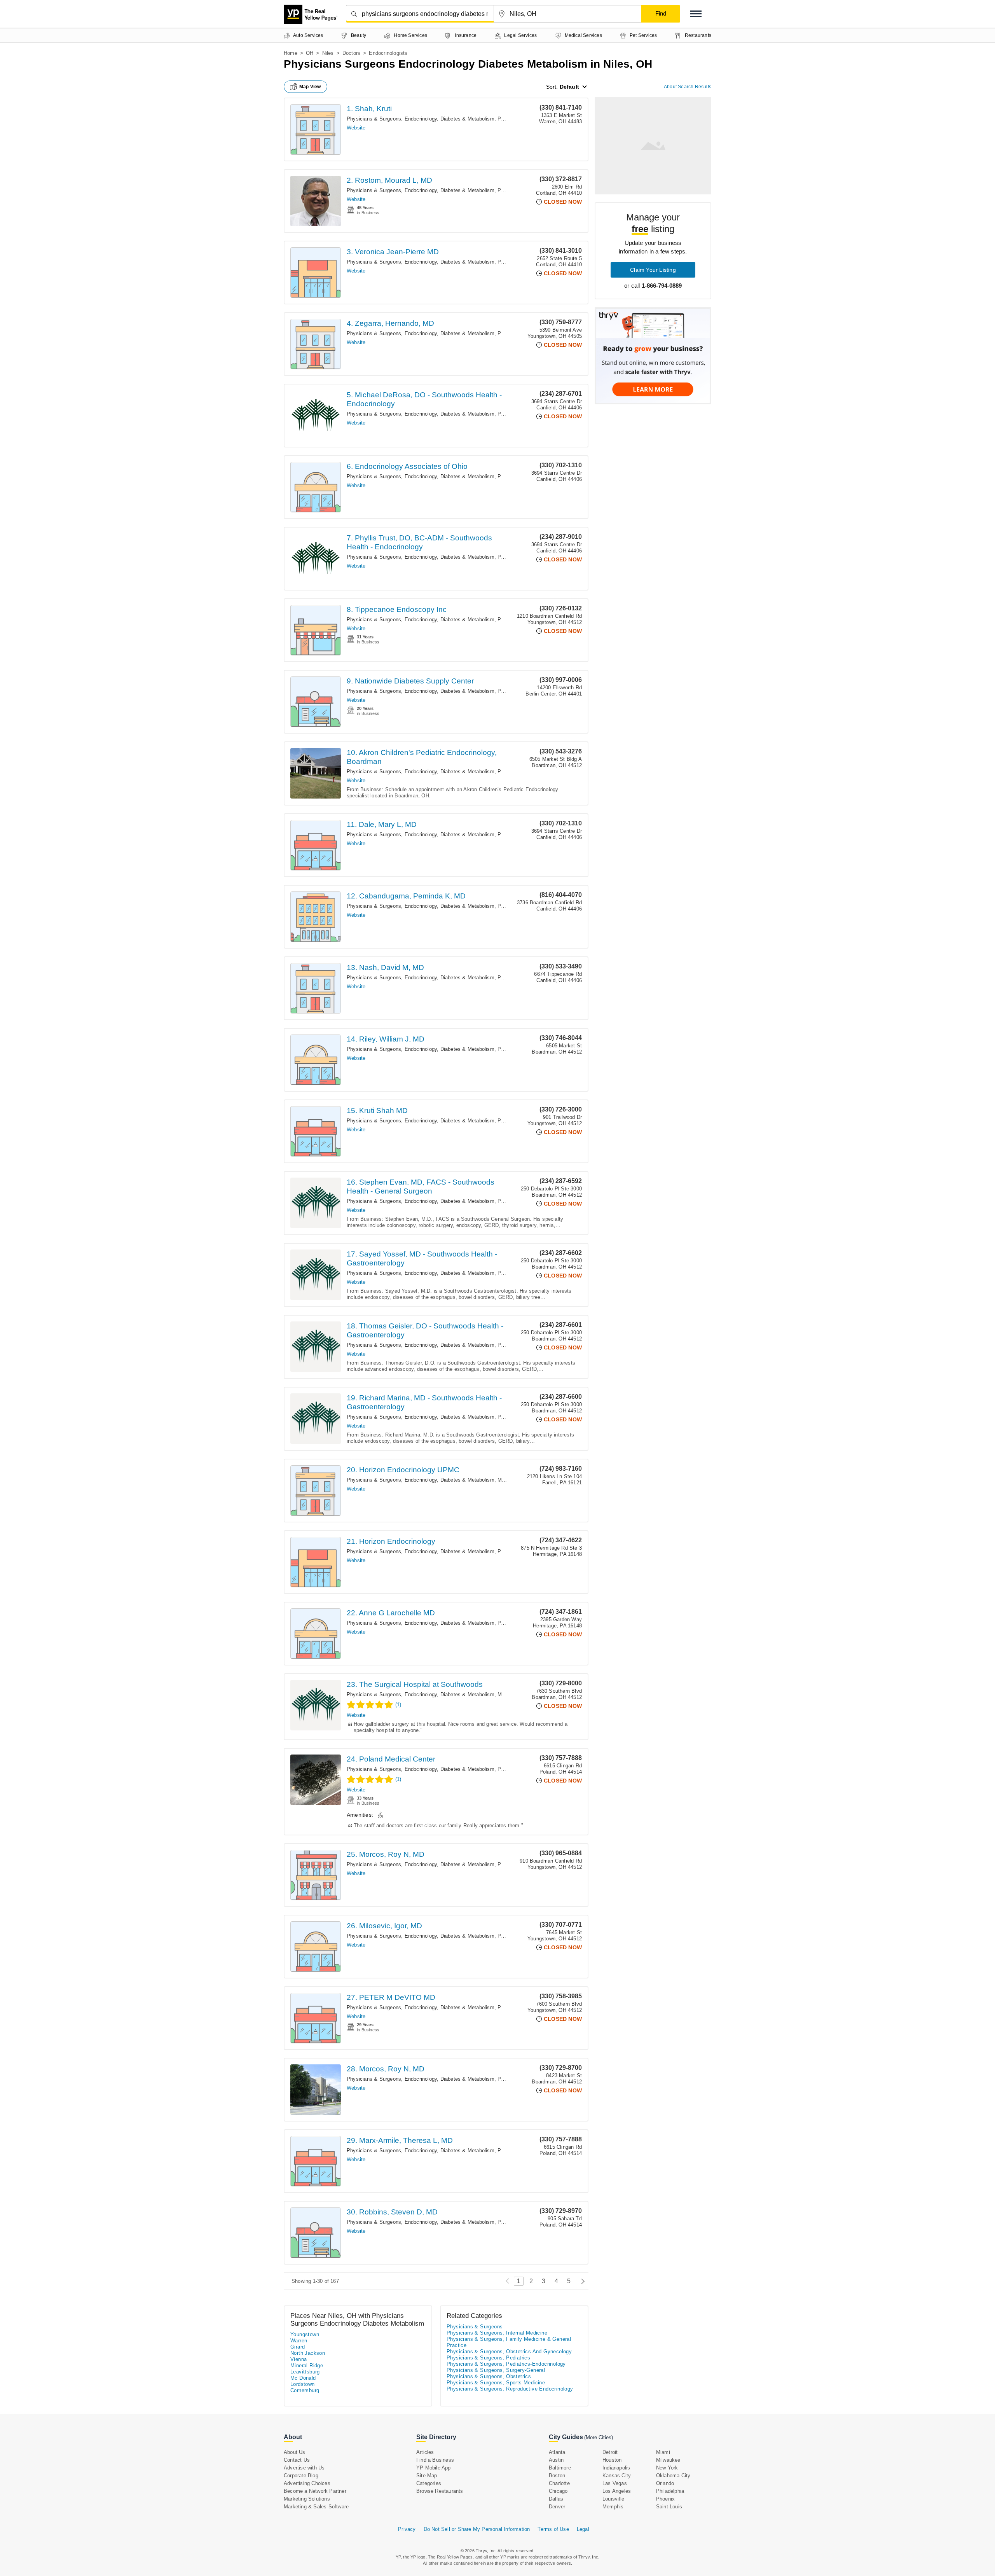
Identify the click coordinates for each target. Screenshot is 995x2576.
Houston (612, 2460)
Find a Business (435, 2460)
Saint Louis (669, 2507)
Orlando (665, 2483)
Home (291, 53)
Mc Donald (303, 2378)
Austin (556, 2460)
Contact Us (297, 2460)
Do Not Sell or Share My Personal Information (477, 2529)
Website (356, 128)
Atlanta (557, 2452)
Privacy (407, 2529)
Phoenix (665, 2499)
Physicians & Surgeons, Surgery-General (496, 2370)
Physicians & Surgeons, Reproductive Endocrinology (510, 2389)
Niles (328, 53)
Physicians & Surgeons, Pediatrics (488, 2358)
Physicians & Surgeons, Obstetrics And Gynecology (509, 2351)
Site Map (427, 2476)
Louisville (613, 2499)
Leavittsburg (305, 2372)
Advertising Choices (307, 2483)
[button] (696, 14)
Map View (310, 87)
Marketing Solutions (307, 2499)
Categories (429, 2483)
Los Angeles (617, 2491)
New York (667, 2468)
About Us (295, 2452)
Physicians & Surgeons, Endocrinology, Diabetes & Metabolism (421, 119)
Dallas (556, 2499)
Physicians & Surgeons (475, 2327)
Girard (298, 2347)
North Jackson (308, 2353)
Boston (557, 2476)
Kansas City (617, 2476)
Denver (557, 2507)
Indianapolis (616, 2468)
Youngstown (305, 2334)
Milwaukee (668, 2460)
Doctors (351, 53)
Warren (299, 2341)
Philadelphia (670, 2491)
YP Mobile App (434, 2468)
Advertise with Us (304, 2468)
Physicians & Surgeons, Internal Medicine (497, 2333)
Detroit (610, 2452)
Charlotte (559, 2483)
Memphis (613, 2507)
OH (310, 53)
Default (569, 87)
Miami (663, 2452)
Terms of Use (553, 2529)
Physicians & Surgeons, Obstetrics (489, 2376)
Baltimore (560, 2468)
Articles (425, 2452)
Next (581, 2281)
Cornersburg (305, 2390)
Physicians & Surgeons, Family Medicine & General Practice (509, 2342)
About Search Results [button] (688, 87)
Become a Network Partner (315, 2491)
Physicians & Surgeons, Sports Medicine (496, 2383)
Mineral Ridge (307, 2365)
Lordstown (303, 2384)
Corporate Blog (301, 2476)
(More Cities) (599, 2437)
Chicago (558, 2491)
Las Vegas (615, 2483)
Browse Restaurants (440, 2491)
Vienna (298, 2359)
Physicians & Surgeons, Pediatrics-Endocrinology (506, 2364)
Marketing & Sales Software (316, 2507)
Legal (583, 2529)
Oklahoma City (673, 2476)
